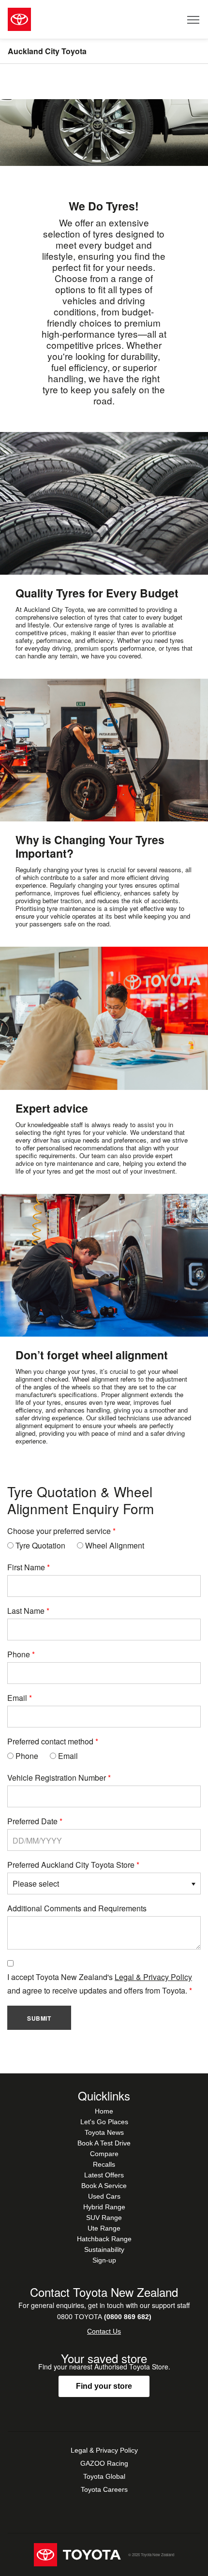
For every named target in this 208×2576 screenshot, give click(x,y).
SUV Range (104, 2218)
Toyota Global (104, 2476)
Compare (104, 2154)
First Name (26, 1567)
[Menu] (194, 19)
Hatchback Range (104, 2239)
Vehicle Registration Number (57, 1778)
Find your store (104, 2386)
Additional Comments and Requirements (77, 1908)
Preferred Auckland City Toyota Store (71, 1865)
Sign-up (104, 2260)
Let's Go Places (104, 2122)
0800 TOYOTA (104, 2317)
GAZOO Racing (104, 2463)
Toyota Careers (104, 2489)
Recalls (104, 2164)
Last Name (26, 1611)
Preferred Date (32, 1821)
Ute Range (104, 2228)
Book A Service (104, 2186)
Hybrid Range (104, 2207)
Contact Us (104, 2331)
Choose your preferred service (59, 1531)
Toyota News (104, 2132)
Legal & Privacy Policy (153, 1977)
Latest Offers (104, 2175)
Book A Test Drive (104, 2143)
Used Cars (104, 2196)
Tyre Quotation (39, 1545)
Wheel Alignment (114, 1545)
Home (104, 2111)
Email (17, 1698)
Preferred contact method (50, 1741)
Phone (19, 1654)
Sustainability (104, 2249)
